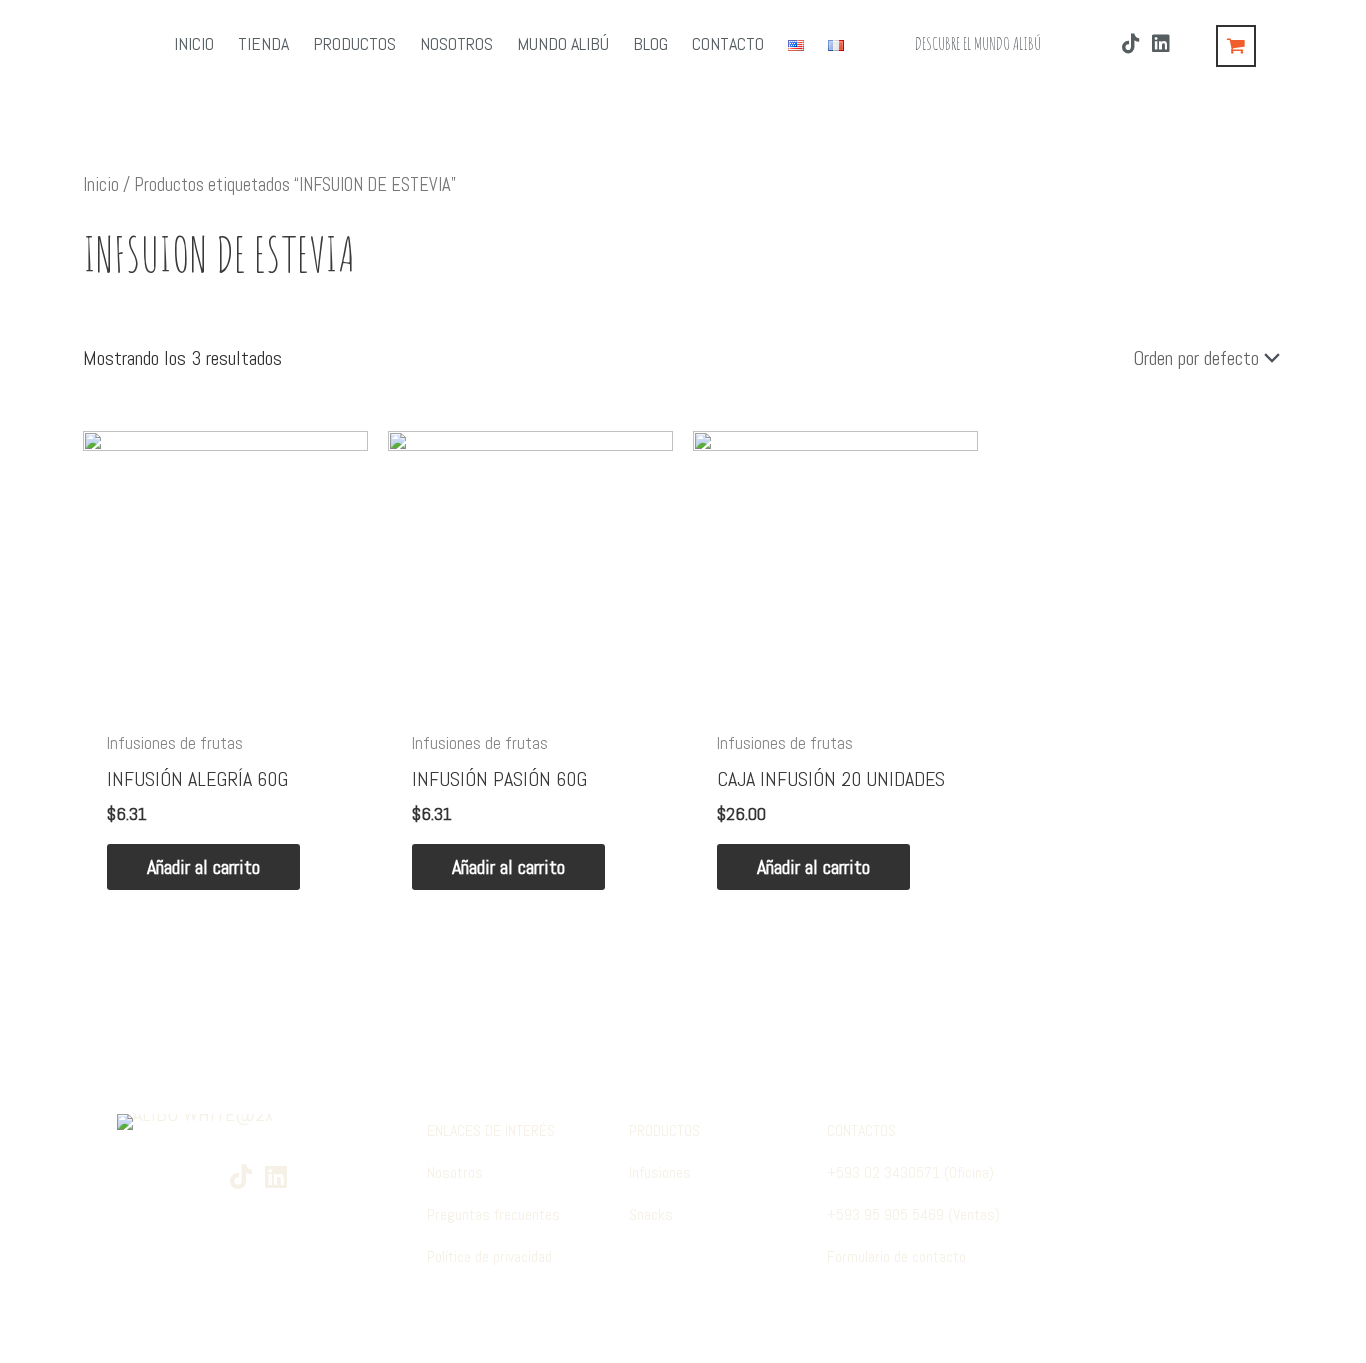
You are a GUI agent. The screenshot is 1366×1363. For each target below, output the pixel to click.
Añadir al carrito (203, 867)
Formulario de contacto (896, 1256)
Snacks (651, 1214)
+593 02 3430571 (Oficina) (910, 1172)
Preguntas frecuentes (493, 1214)
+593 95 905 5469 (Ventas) (913, 1214)
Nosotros (455, 1172)
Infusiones (660, 1172)
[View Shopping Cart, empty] (1236, 46)
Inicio (101, 184)
